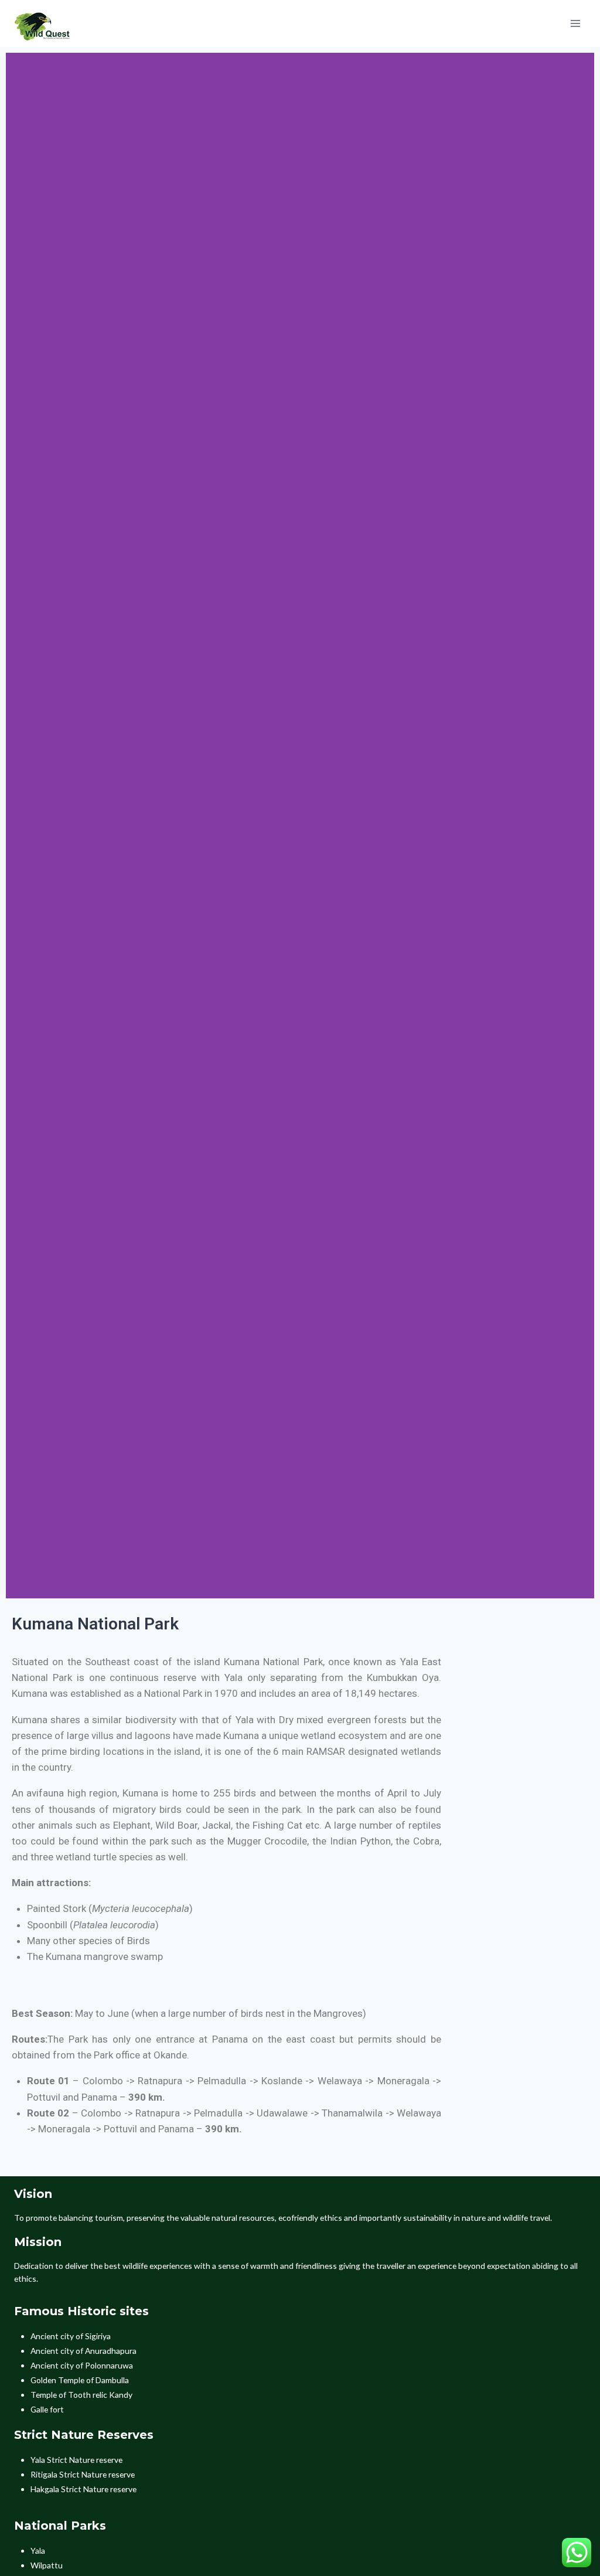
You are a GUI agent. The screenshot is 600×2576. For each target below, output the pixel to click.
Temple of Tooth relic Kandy (81, 2395)
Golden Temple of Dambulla (80, 2380)
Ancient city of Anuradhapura (83, 2351)
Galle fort (47, 2409)
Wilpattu (47, 2565)
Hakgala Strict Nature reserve (83, 2489)
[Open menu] (575, 23)
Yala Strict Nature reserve (76, 2460)
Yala (38, 2551)
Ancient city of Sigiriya (71, 2336)
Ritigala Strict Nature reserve (83, 2474)
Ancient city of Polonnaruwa (82, 2365)
